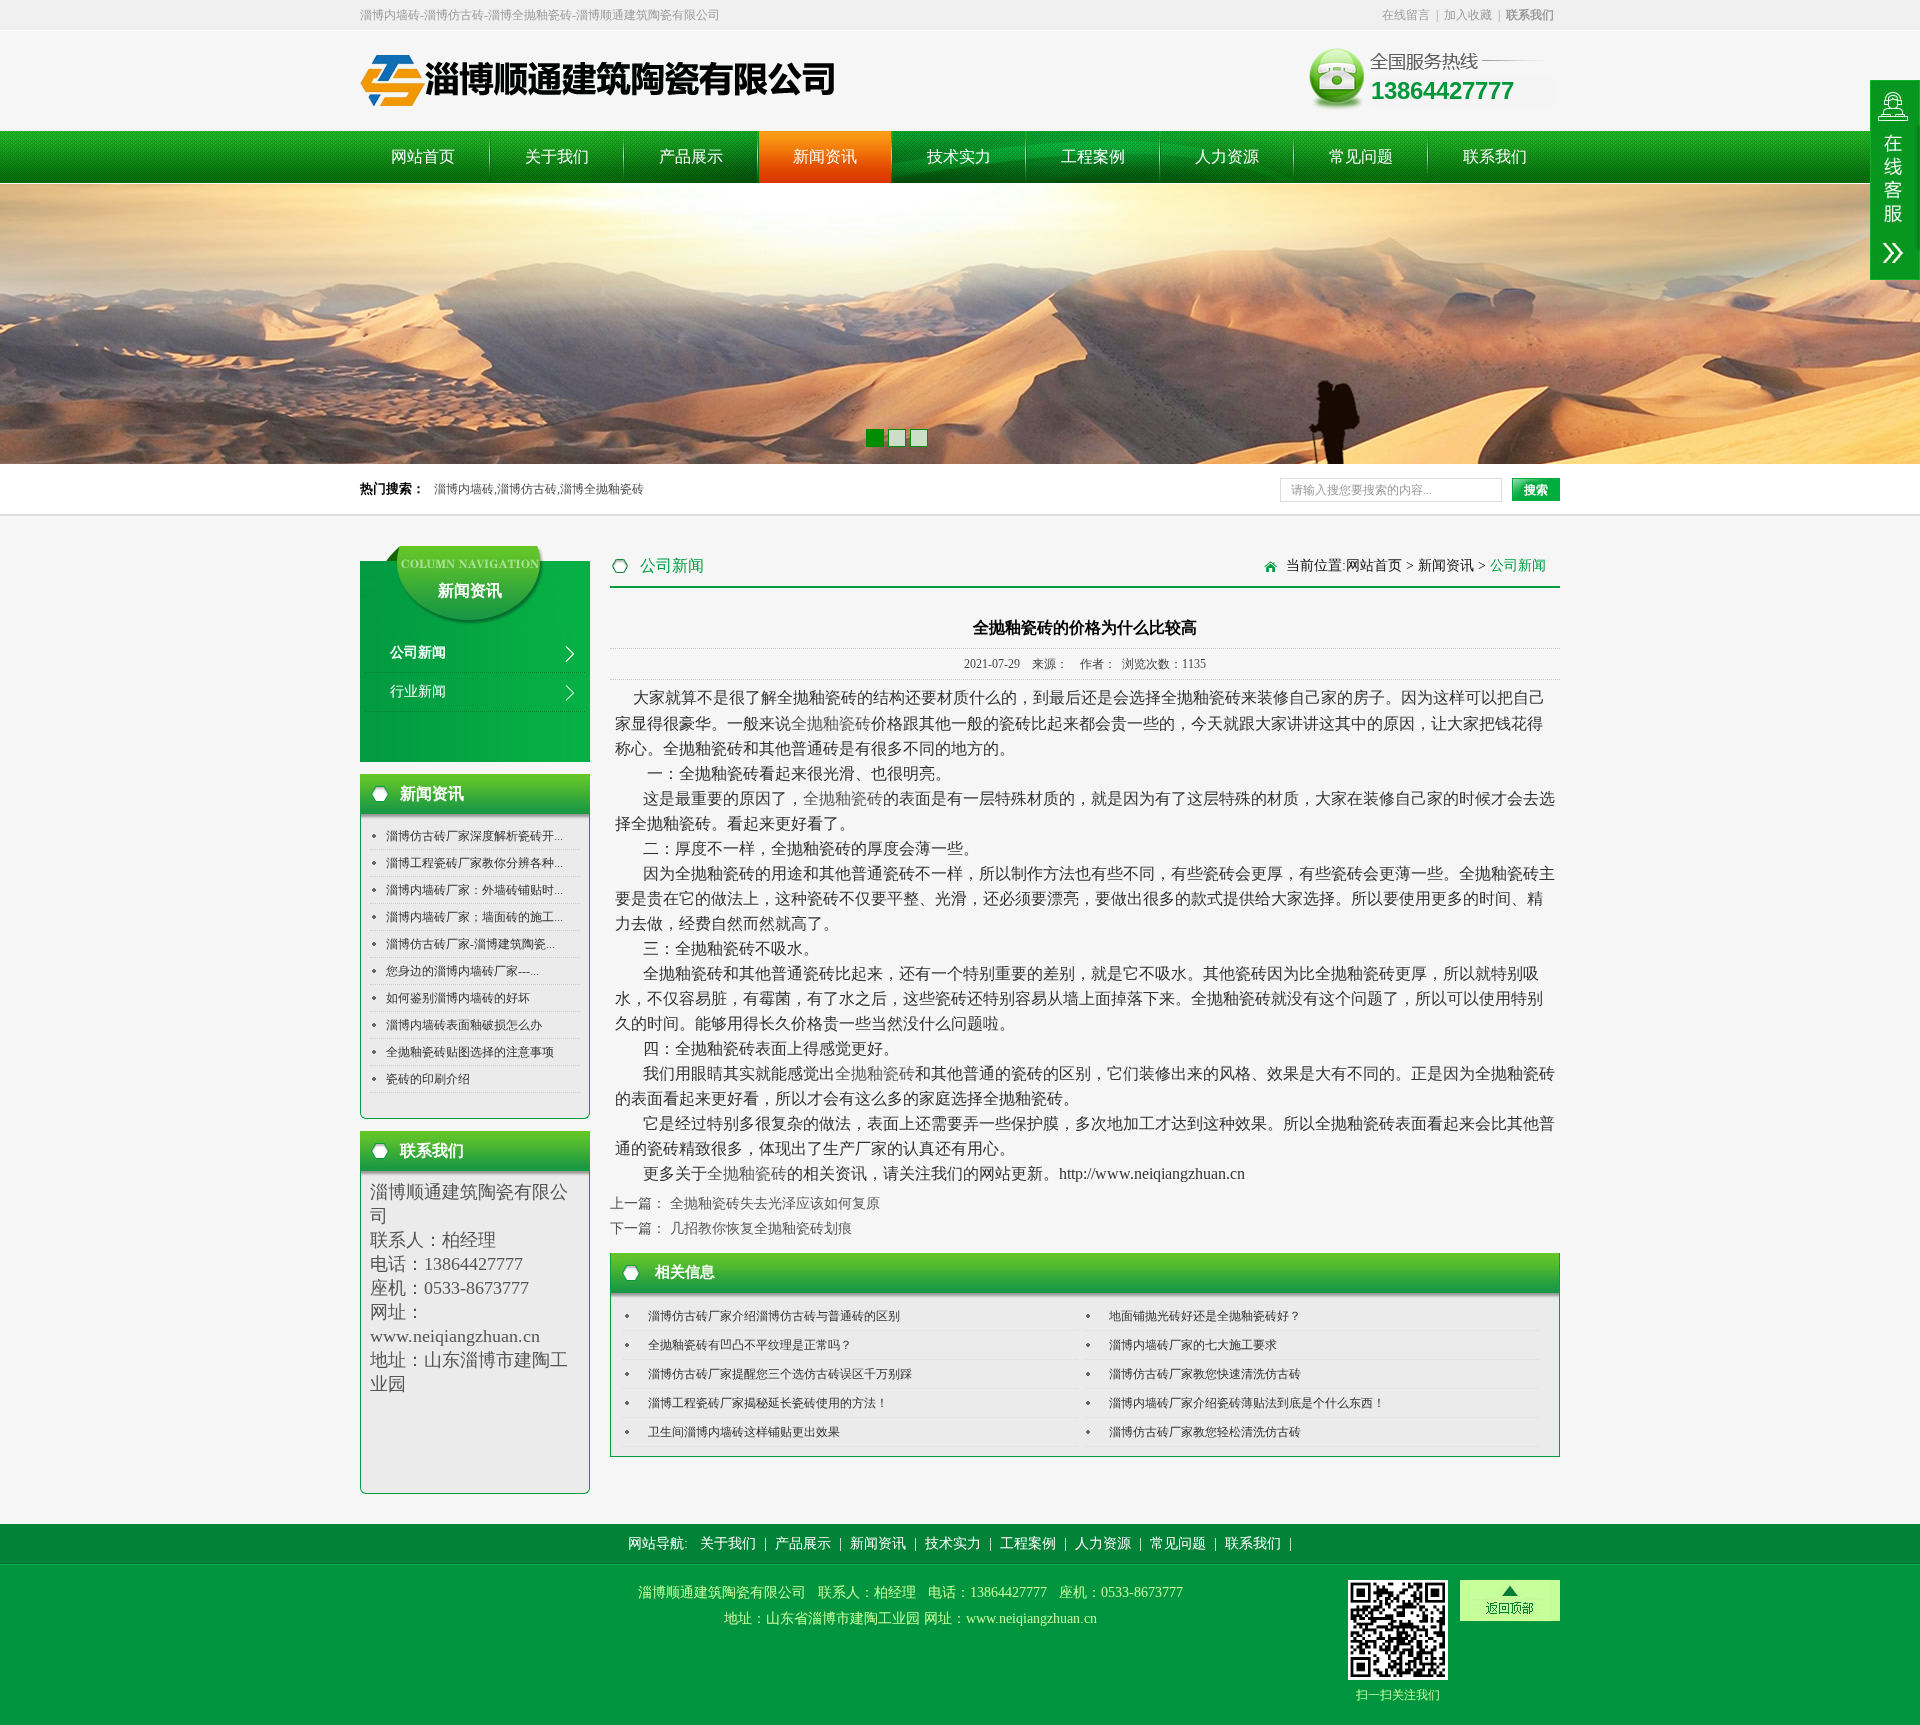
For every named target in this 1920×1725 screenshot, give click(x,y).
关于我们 (557, 156)
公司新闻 (418, 652)
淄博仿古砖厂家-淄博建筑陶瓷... (470, 944)
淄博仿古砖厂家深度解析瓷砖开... (474, 836)
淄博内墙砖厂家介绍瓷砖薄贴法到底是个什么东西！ (1247, 1403)
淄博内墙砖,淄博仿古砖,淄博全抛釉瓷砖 (539, 489)
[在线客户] (1895, 180)
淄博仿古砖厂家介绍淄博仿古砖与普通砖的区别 (774, 1316)
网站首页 (423, 156)
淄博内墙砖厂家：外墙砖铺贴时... (474, 890)
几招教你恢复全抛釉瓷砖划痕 (761, 1228)
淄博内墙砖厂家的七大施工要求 (1193, 1345)
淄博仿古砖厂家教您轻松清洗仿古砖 (1205, 1432)
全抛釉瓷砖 (831, 723)
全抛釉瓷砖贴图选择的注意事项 (470, 1052)
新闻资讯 (825, 156)
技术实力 (959, 156)
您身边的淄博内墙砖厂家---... (462, 971)
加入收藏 (1468, 15)
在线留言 (1406, 15)
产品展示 (691, 156)
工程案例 (1093, 156)
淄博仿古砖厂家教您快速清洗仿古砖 (1205, 1374)
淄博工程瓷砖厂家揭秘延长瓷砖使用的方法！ (768, 1403)
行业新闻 (418, 691)
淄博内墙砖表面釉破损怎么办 (464, 1025)
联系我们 (1495, 156)
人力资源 (1227, 156)
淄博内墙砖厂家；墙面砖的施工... (474, 917)
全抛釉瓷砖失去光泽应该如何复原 (775, 1203)
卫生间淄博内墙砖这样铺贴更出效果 (744, 1432)
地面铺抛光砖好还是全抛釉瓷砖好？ (1205, 1316)
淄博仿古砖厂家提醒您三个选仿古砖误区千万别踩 (780, 1374)
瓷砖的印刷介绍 (428, 1079)
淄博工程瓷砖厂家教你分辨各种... (474, 863)
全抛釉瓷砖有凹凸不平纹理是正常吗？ (750, 1345)
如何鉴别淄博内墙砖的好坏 (458, 998)
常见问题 (1361, 156)
